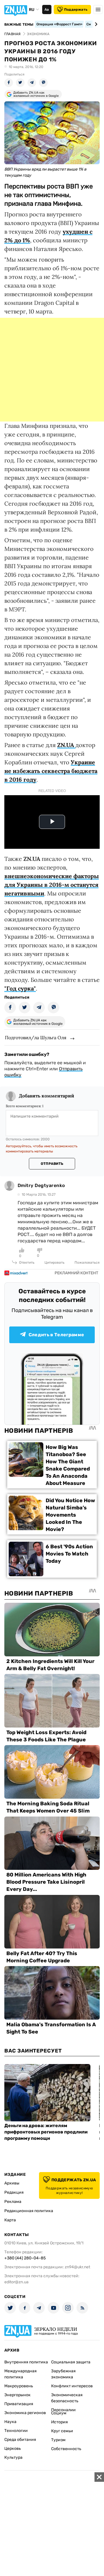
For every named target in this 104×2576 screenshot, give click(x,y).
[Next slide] (95, 24)
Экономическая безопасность (67, 2398)
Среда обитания (20, 2440)
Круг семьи (62, 2431)
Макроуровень (19, 2386)
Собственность (66, 2449)
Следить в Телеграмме (56, 1335)
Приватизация (19, 2404)
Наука (10, 2422)
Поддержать (76, 10)
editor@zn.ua (16, 2282)
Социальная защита (71, 2362)
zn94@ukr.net (77, 2267)
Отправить (52, 1164)
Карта (10, 2220)
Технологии (16, 2431)
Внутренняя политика (26, 2362)
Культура (13, 2457)
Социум (59, 2413)
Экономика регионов (25, 2413)
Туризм (58, 2440)
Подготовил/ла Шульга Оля (36, 1037)
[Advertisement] (52, 370)
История (60, 2422)
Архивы (12, 2183)
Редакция (14, 2192)
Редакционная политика (29, 2211)
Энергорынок (17, 2395)
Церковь (13, 2449)
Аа (47, 10)
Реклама (13, 2202)
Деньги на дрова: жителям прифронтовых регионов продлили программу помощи (46, 2132)
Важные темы (19, 24)
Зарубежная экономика (63, 2374)
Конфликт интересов (72, 2386)
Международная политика (21, 2374)
